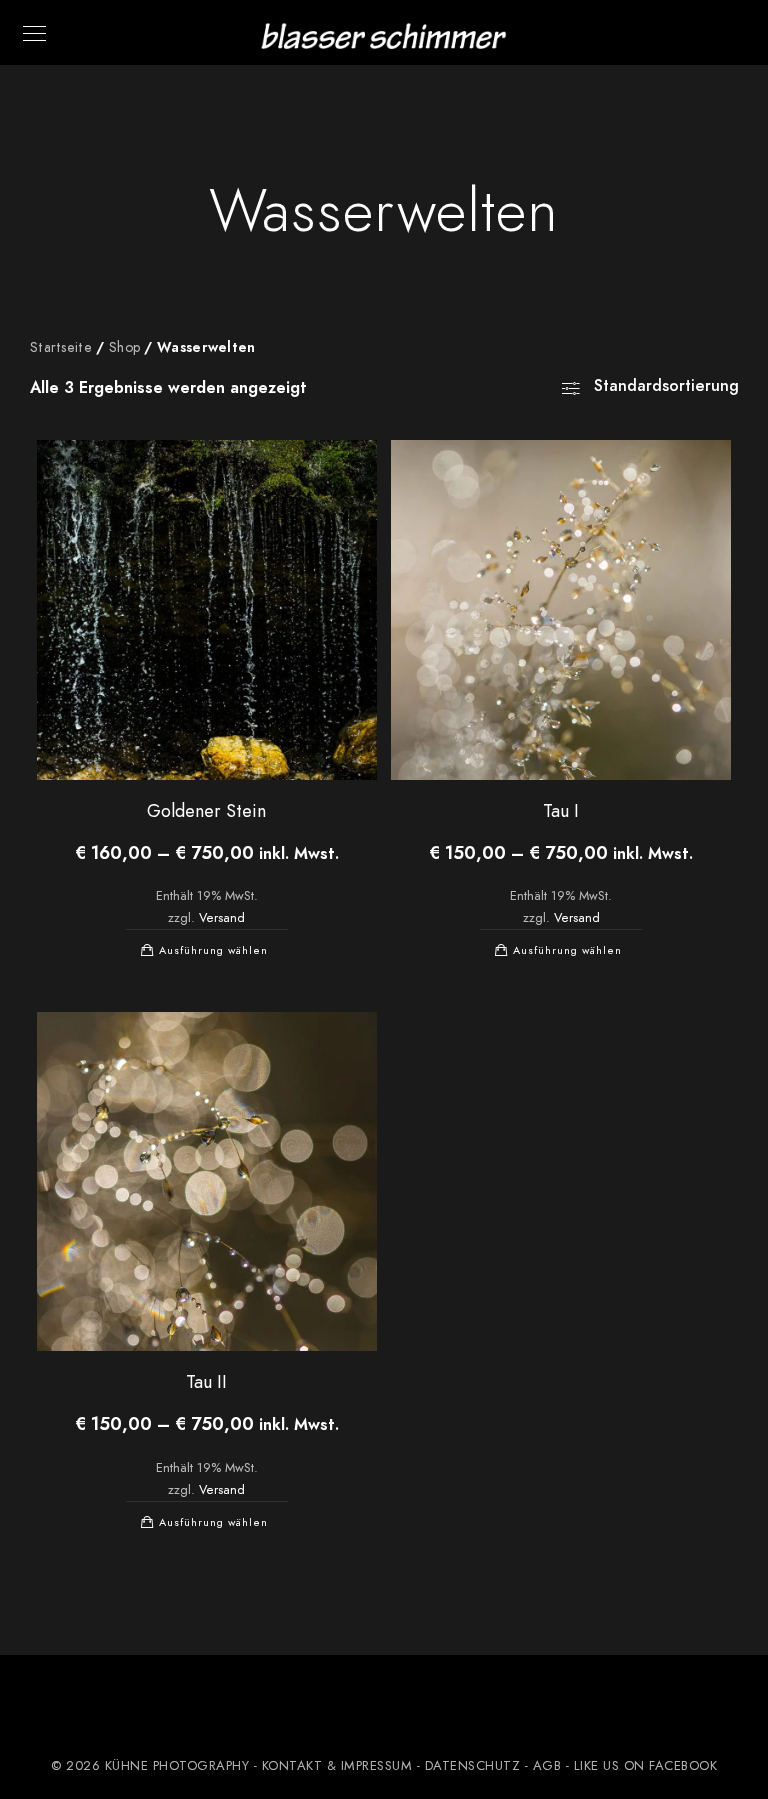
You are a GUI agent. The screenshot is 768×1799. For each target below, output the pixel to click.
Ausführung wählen (213, 950)
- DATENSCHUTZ (469, 1766)
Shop (124, 347)
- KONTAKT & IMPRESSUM (333, 1766)
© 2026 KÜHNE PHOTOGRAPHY (150, 1766)
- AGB (543, 1766)
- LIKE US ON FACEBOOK (639, 1766)
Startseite (61, 347)
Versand (222, 917)
